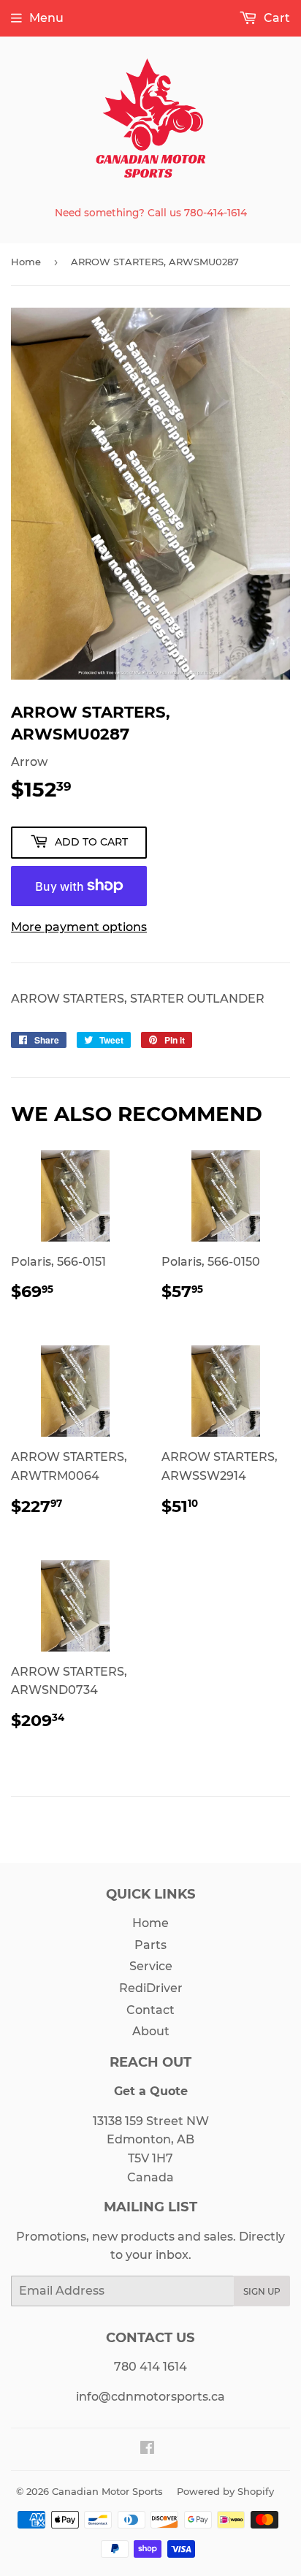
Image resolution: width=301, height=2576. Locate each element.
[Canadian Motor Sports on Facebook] (147, 2449)
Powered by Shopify (225, 2491)
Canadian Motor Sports (107, 2491)
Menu (46, 18)
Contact (150, 2010)
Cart (275, 18)
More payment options (79, 927)
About (151, 2031)
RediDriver (151, 1988)
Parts (150, 1945)
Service (151, 1966)
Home (26, 262)
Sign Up (262, 2291)
